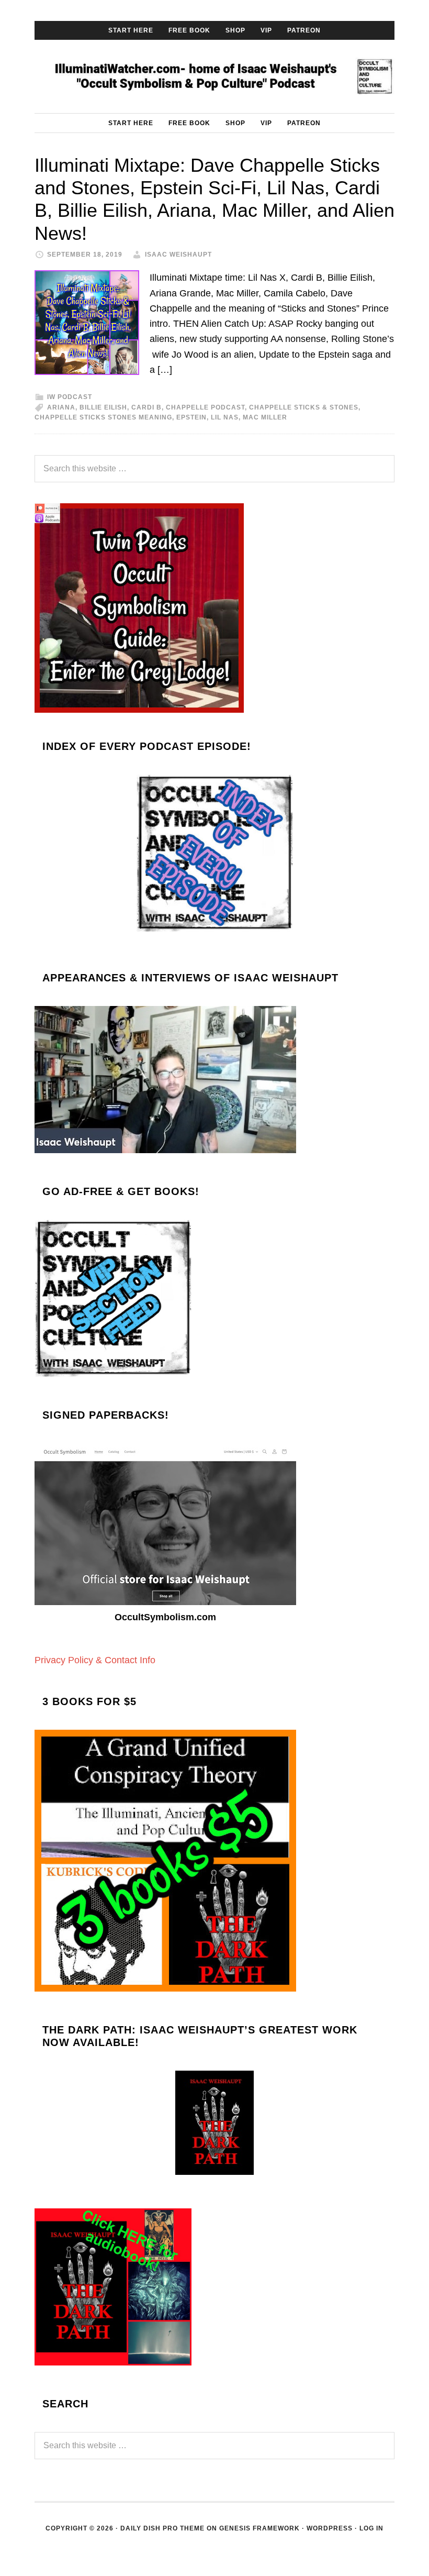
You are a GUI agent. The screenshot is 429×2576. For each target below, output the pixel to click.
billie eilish (103, 407)
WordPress (330, 2528)
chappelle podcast (205, 407)
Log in (371, 2528)
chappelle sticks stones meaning (103, 417)
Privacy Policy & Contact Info (95, 1660)
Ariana (61, 407)
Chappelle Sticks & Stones (304, 407)
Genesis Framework (259, 2528)
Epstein (191, 417)
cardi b (146, 407)
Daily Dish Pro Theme (162, 2528)
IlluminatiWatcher (214, 76)
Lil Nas (225, 417)
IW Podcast (70, 397)
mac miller (265, 417)
